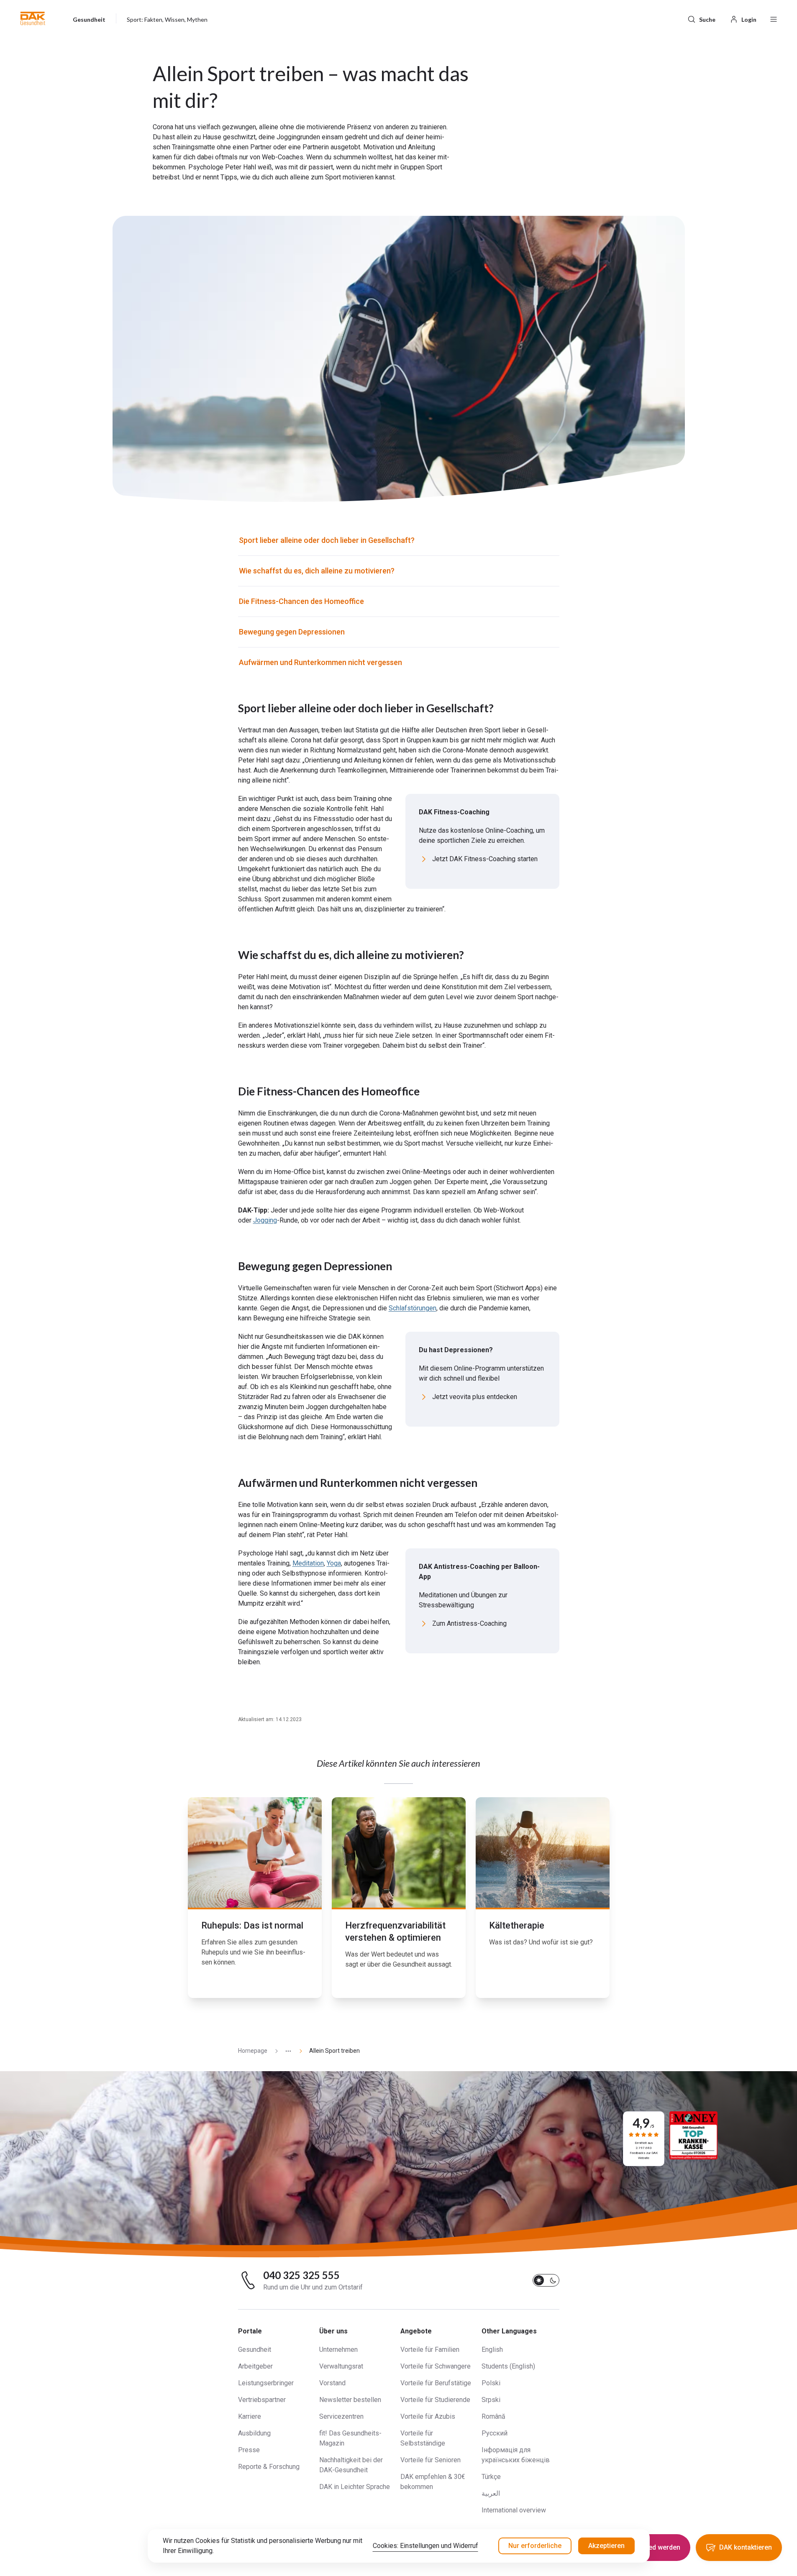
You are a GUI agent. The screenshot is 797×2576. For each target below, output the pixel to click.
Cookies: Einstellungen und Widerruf (425, 2546)
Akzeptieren (606, 2546)
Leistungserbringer (266, 2383)
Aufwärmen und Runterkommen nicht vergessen (320, 662)
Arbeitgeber (255, 2366)
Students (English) (508, 2366)
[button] (33, 18)
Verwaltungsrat (341, 2366)
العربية (491, 2493)
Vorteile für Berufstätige (436, 2383)
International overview (514, 2510)
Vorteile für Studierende (435, 2400)
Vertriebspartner (262, 2400)
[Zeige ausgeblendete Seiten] (285, 2051)
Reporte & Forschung (269, 2467)
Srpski (491, 2400)
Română (493, 2416)
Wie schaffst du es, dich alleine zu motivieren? (317, 571)
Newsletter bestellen (350, 2400)
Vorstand (332, 2383)
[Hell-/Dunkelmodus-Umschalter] (546, 2280)
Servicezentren (341, 2416)
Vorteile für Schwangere (436, 2366)
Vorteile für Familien (430, 2350)
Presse (249, 2450)
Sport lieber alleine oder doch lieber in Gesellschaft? (327, 540)
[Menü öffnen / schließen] (774, 18)
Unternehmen (338, 2350)
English (492, 2350)
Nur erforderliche (535, 2546)
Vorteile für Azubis (428, 2416)
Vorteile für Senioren (431, 2460)
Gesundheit (255, 2350)
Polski (491, 2383)
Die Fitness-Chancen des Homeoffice (301, 601)
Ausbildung (254, 2433)
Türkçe (491, 2477)
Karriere (250, 2416)
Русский (495, 2433)
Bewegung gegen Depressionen (292, 632)
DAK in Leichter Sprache (355, 2487)
